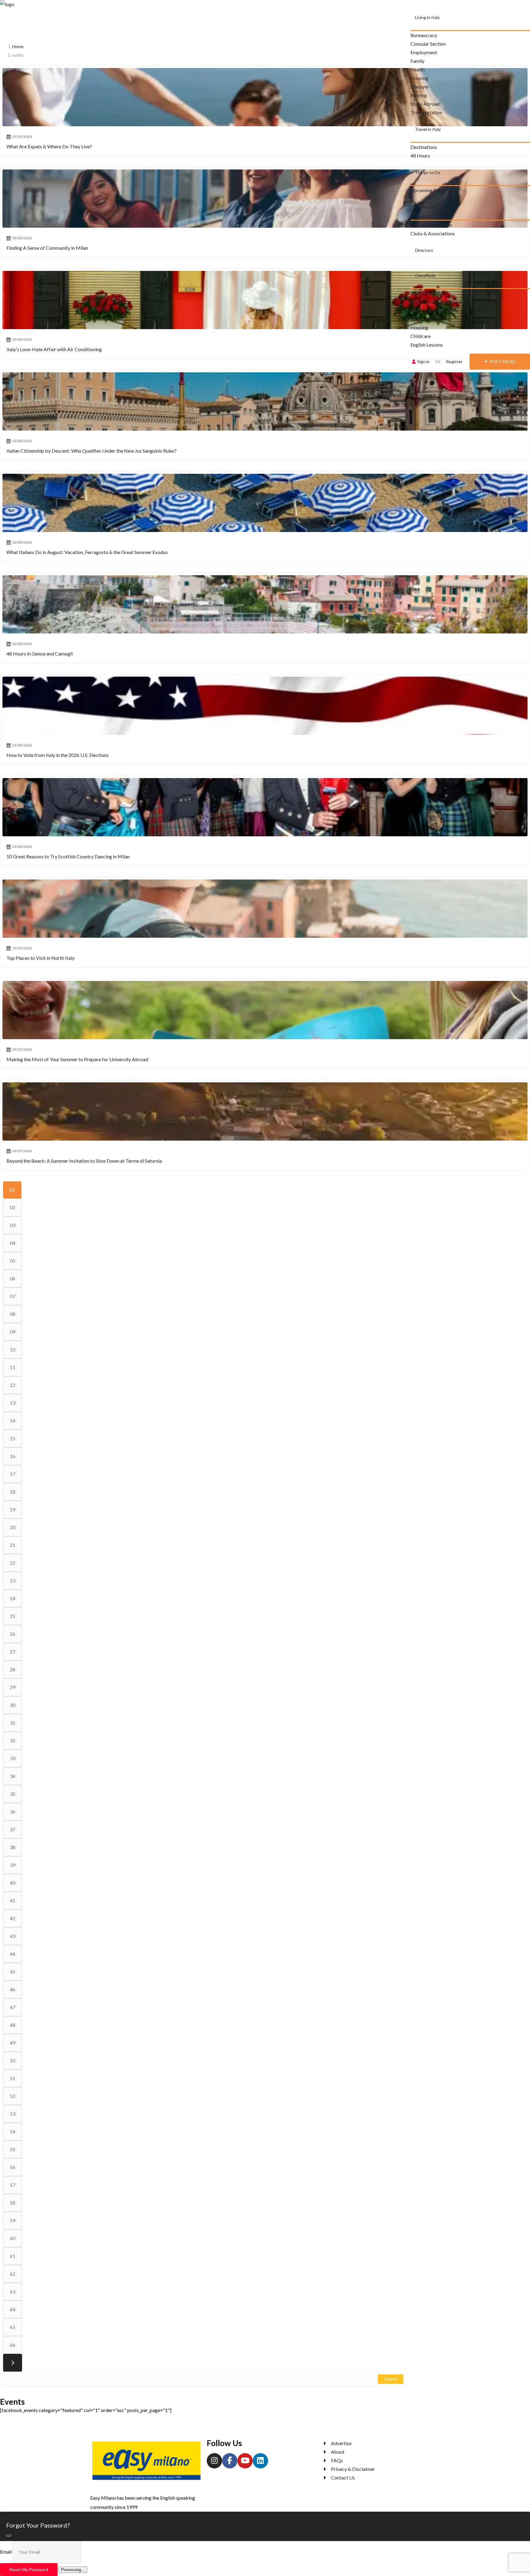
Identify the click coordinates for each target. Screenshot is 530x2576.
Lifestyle (419, 87)
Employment (424, 52)
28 (13, 1669)
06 (13, 1278)
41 (13, 1900)
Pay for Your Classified (434, 310)
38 (13, 1847)
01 (12, 1190)
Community (426, 207)
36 (13, 1812)
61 (13, 2256)
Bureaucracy (424, 35)
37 (13, 1829)
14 (13, 1421)
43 (13, 1936)
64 (13, 2309)
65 (13, 2327)
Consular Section (428, 44)
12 (13, 1385)
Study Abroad (425, 104)
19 (13, 1509)
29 (13, 1687)
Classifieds (425, 275)
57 (13, 2185)
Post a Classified (428, 293)
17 (13, 1474)
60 (13, 2238)
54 (13, 2131)
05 (13, 1261)
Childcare (421, 336)
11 (13, 1367)
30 (13, 1705)
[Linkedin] (260, 2461)
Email (6, 2552)
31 (13, 1723)
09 (13, 1332)
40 (13, 1883)
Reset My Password (29, 2570)
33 (13, 1758)
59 (13, 2220)
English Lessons (427, 345)
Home (18, 46)
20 (13, 1527)
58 (13, 2203)
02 (13, 1207)
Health (418, 69)
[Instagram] (214, 2461)
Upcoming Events (429, 190)
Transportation (426, 112)
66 (13, 2345)
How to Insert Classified (436, 302)
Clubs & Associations (433, 233)
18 (13, 1492)
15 (13, 1438)
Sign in (423, 361)
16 (13, 1456)
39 (13, 1865)
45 (13, 1972)
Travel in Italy (428, 129)
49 (13, 2043)
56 (13, 2167)
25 (13, 1616)
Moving (419, 95)
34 (13, 1776)
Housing (419, 78)
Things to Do (428, 172)
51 (13, 2078)
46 (13, 1989)
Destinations (424, 147)
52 (13, 2096)
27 (13, 1652)
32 (13, 1740)
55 (13, 2149)
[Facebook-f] (230, 2461)
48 (13, 2025)
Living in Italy (427, 17)
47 (13, 2007)
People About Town (431, 225)
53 (13, 2114)
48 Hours (420, 156)
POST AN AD (503, 361)
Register (454, 361)
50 (13, 2060)
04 (13, 1243)
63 (13, 2291)
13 (13, 1403)
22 (13, 1563)
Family (417, 61)
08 (13, 1314)
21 (13, 1545)
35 (13, 1794)
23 (13, 1581)
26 (13, 1634)
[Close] (9, 2536)
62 (13, 2274)
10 (13, 1349)
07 (13, 1296)
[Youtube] (245, 2461)
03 (13, 1225)
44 (13, 1954)
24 (13, 1598)
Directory (424, 250)
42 (13, 1918)
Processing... (73, 2570)
